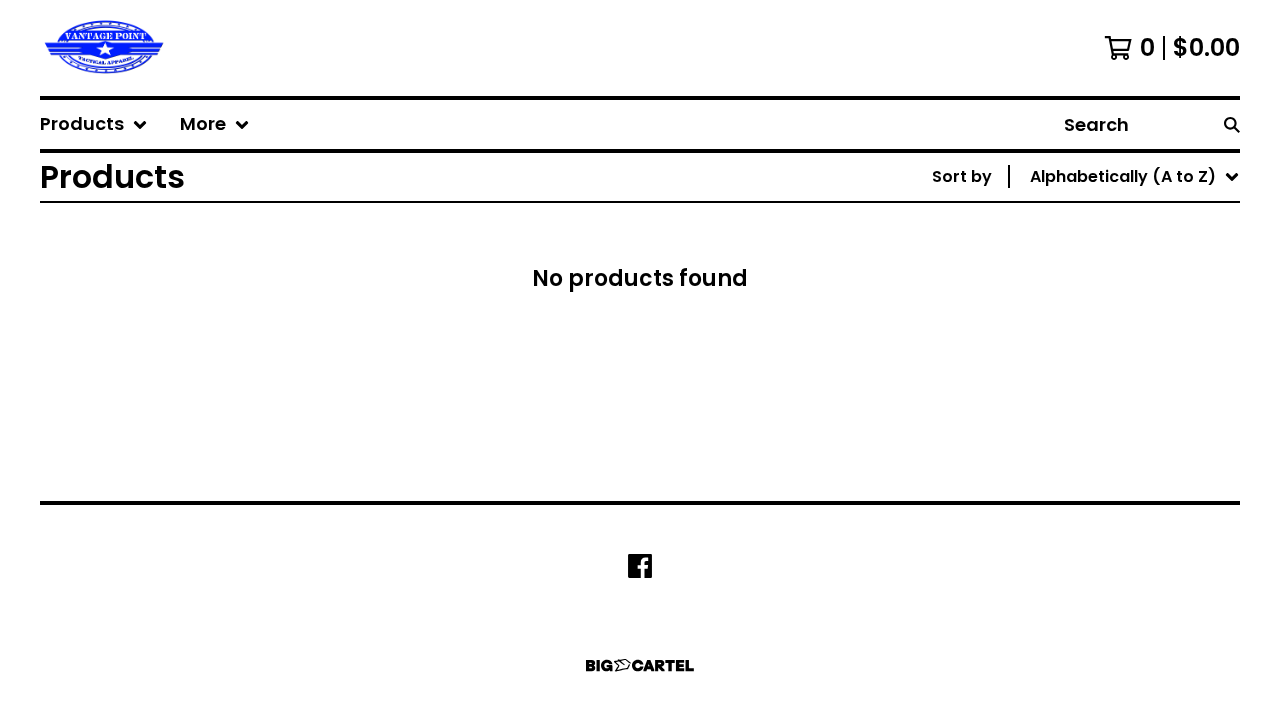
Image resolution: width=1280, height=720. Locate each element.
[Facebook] (640, 566)
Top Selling (1078, 292)
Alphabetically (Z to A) (1127, 356)
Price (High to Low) (1112, 484)
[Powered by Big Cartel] (640, 665)
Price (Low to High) (1112, 452)
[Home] (103, 48)
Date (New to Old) (1109, 388)
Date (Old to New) (1109, 420)
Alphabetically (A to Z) (1127, 324)
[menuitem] (94, 124)
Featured (1071, 228)
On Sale (1065, 260)
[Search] (1232, 124)
